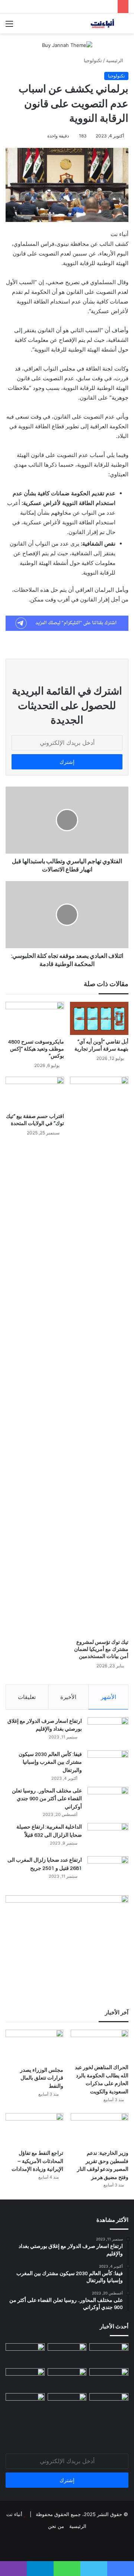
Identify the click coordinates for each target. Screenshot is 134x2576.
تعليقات (27, 1697)
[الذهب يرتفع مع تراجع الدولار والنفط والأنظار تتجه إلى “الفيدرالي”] (67, 2404)
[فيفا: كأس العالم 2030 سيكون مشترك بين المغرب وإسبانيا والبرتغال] (108, 1764)
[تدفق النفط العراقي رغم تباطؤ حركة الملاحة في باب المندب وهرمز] (25, 2379)
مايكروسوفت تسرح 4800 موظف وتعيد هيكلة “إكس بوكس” (36, 1049)
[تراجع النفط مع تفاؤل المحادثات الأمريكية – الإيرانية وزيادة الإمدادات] (34, 2129)
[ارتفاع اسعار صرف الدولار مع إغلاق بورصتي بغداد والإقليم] (108, 1731)
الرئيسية (115, 60)
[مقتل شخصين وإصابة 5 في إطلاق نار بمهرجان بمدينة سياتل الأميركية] (109, 2404)
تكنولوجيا (93, 60)
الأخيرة (68, 1697)
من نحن (56, 2526)
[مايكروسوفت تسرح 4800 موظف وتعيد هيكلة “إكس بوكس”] (35, 1018)
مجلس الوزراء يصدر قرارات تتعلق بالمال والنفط (42, 2078)
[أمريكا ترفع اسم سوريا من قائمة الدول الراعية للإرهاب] (109, 2354)
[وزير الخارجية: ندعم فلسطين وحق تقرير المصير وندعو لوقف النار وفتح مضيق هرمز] (100, 2129)
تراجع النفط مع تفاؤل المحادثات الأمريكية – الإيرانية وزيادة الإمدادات (37, 2161)
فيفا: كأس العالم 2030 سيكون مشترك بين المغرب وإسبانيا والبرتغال (50, 1762)
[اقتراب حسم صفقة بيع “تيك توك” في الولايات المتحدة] (35, 1093)
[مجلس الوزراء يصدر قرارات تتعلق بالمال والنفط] (34, 2046)
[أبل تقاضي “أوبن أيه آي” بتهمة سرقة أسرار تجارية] (99, 1018)
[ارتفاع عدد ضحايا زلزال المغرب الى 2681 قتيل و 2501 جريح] (108, 1870)
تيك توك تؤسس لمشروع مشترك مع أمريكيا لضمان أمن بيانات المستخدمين (101, 1649)
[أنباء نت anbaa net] (86, 23)
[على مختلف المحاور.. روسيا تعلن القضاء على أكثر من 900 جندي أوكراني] (108, 1801)
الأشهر (109, 1697)
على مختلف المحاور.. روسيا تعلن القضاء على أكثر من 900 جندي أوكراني (47, 1799)
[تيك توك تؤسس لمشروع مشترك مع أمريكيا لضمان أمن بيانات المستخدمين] (99, 1356)
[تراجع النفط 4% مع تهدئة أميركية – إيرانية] (25, 2404)
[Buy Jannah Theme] (67, 45)
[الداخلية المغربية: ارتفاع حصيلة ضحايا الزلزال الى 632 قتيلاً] (108, 1837)
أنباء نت (14, 2514)
